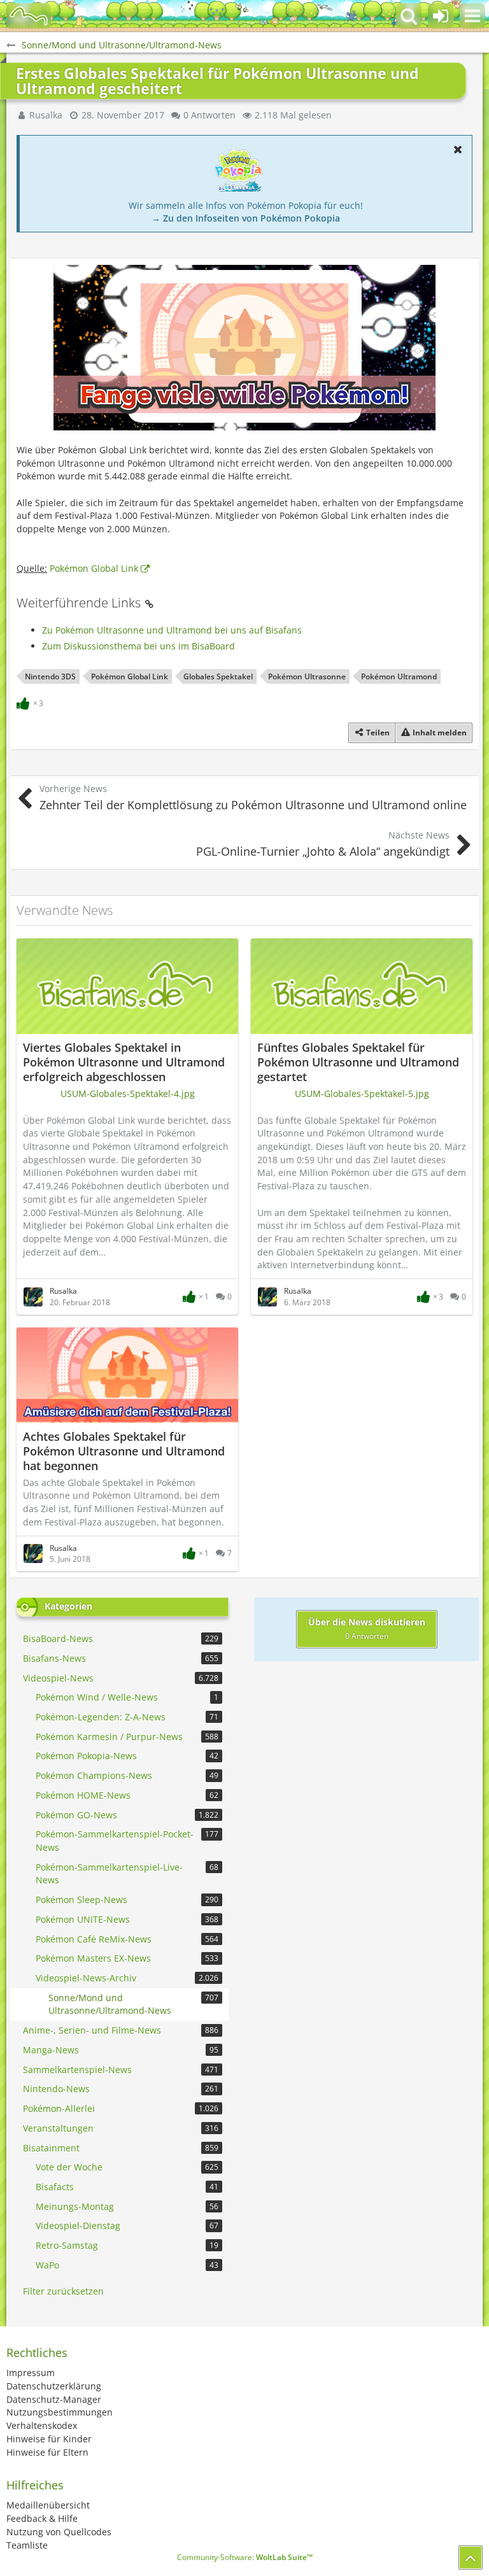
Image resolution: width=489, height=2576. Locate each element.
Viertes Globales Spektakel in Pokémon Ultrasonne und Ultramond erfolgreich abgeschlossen (124, 1062)
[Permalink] (149, 603)
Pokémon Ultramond (399, 676)
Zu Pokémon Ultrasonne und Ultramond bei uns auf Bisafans (172, 630)
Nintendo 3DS (50, 676)
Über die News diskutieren (367, 1629)
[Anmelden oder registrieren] (441, 16)
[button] (472, 16)
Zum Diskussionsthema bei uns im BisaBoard (138, 646)
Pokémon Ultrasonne (307, 676)
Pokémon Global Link (94, 568)
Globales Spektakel (218, 676)
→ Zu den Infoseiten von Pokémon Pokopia (246, 218)
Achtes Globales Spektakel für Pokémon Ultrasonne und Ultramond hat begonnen (124, 1451)
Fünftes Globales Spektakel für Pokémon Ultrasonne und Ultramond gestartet (358, 1062)
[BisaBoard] (29, 16)
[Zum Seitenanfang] (471, 2558)
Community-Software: (245, 2557)
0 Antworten (209, 115)
